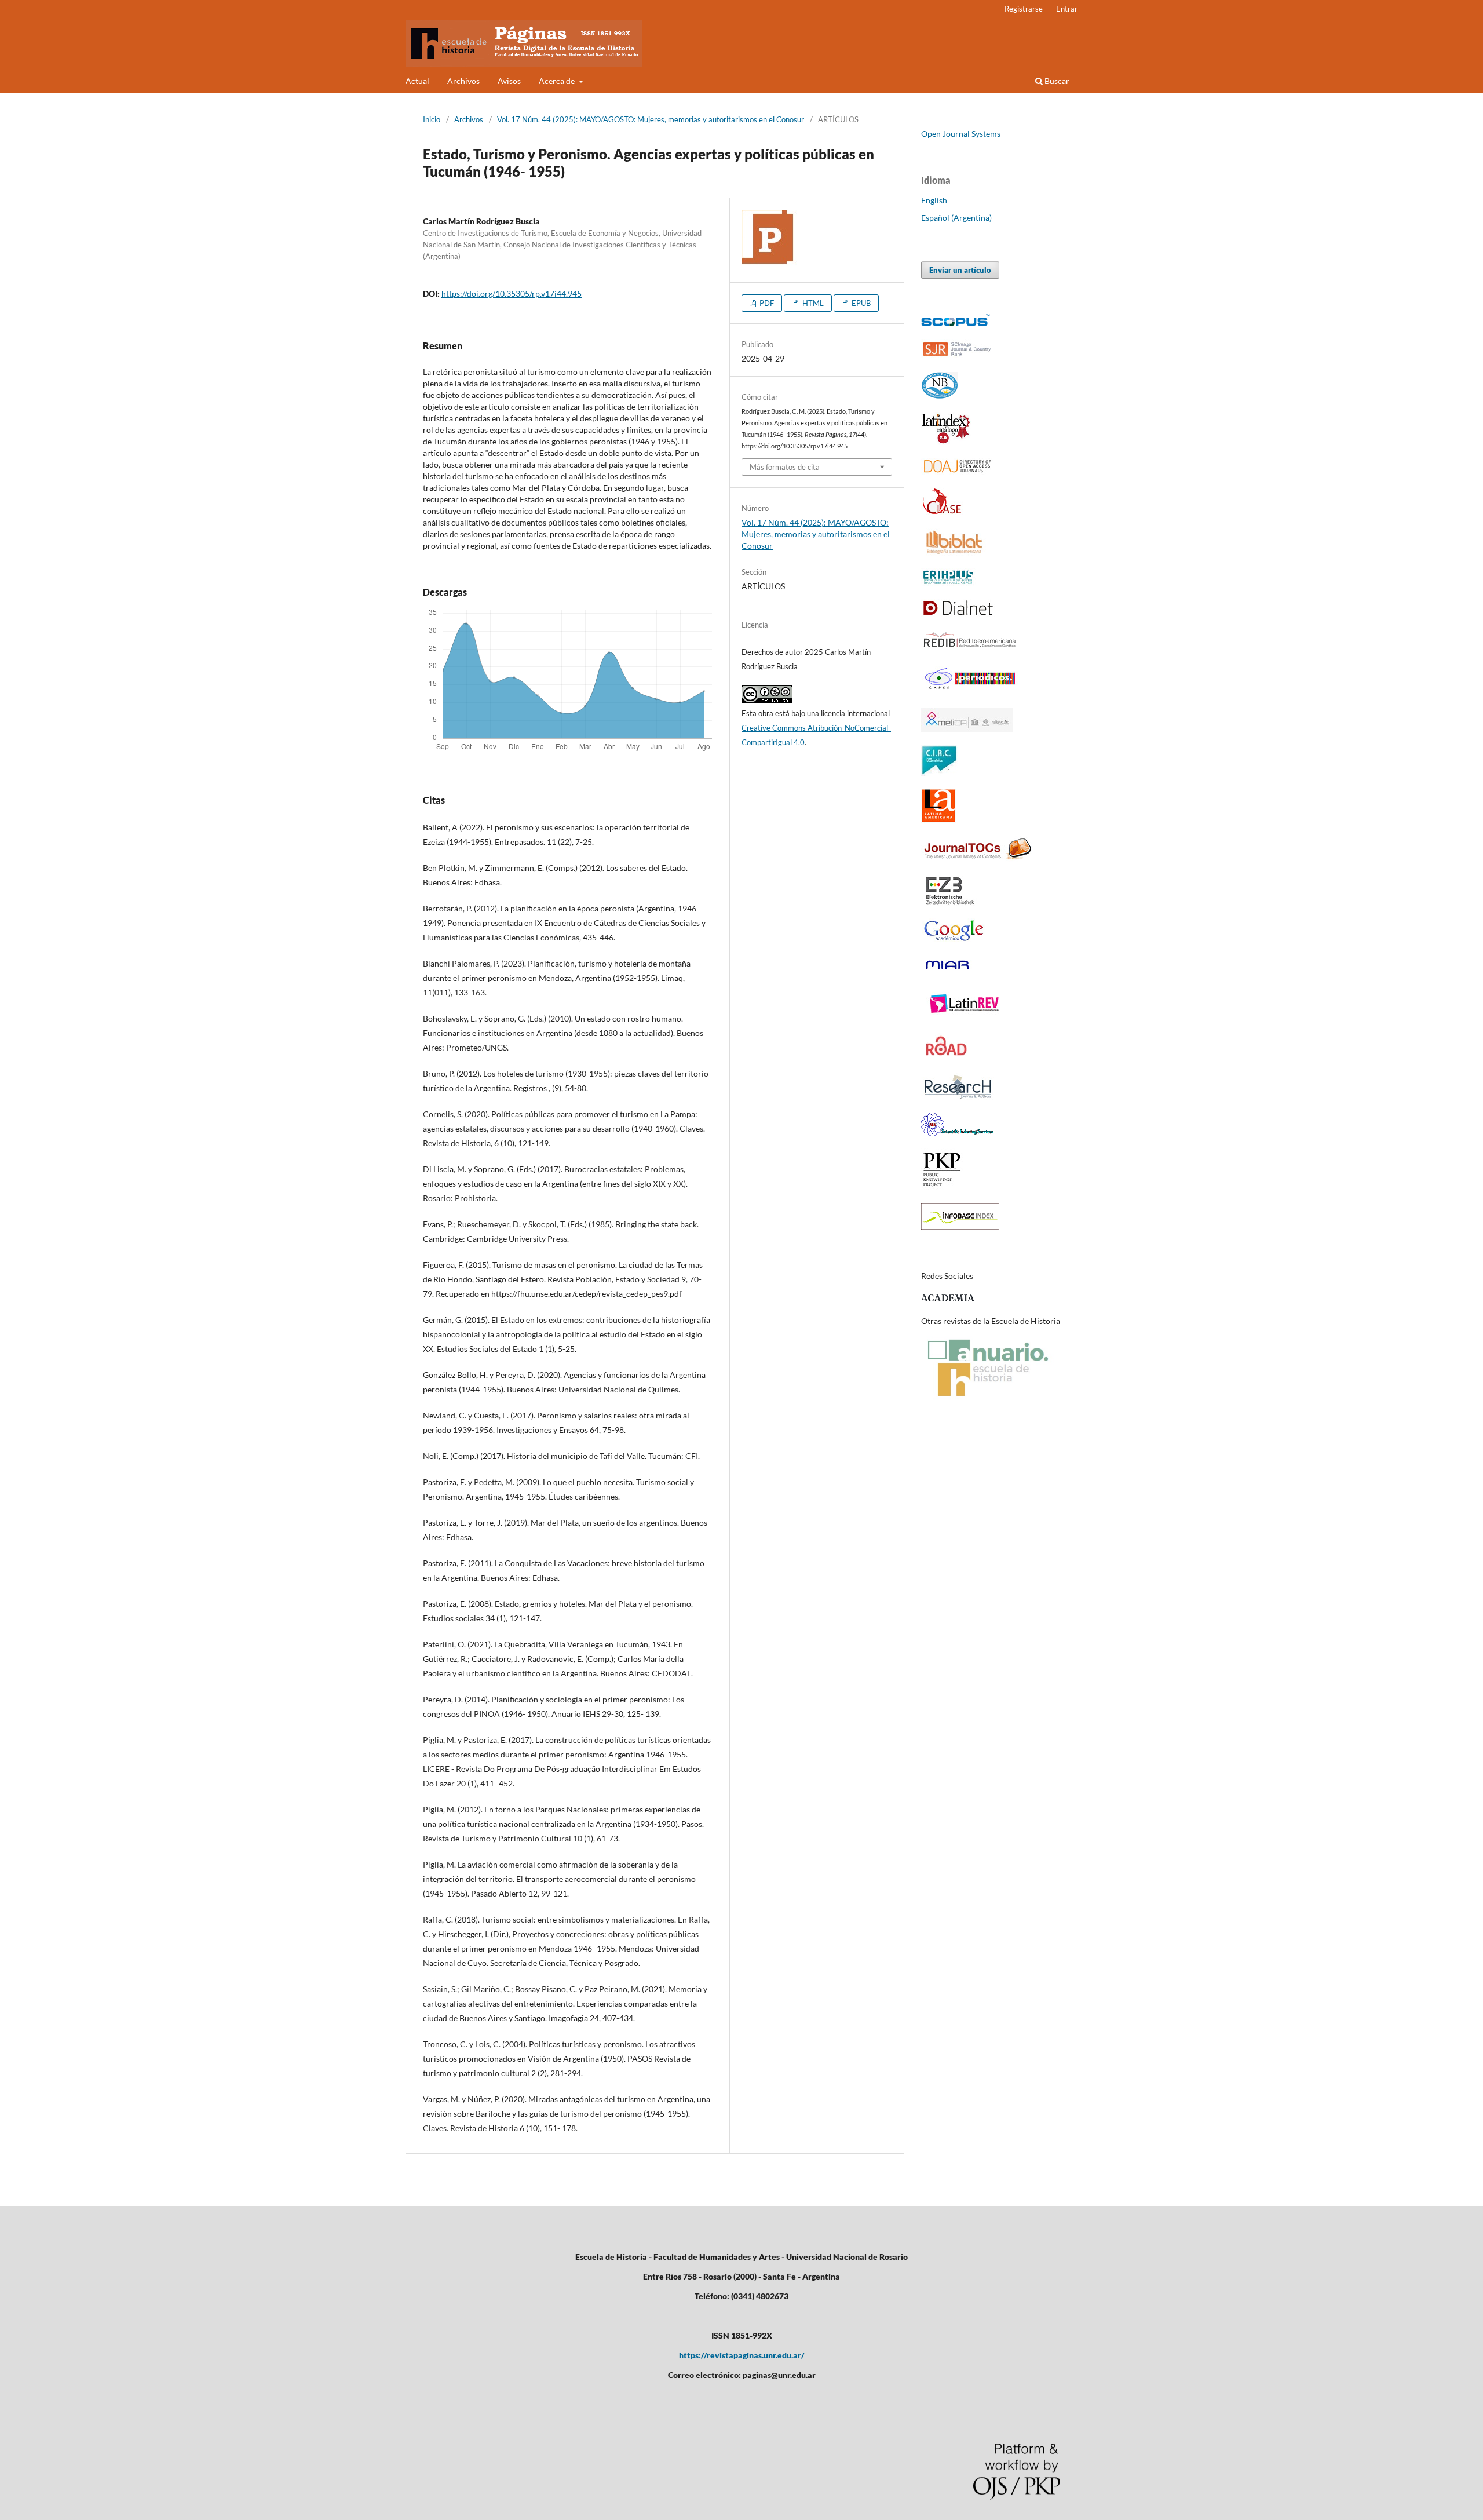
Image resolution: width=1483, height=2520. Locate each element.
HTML (812, 303)
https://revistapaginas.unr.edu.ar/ (742, 2355)
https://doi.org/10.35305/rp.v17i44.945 (512, 293)
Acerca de (558, 81)
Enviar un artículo (960, 270)
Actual (417, 81)
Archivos (463, 81)
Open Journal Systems (961, 134)
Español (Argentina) (956, 218)
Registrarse (1024, 9)
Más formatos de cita (785, 467)
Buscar (1056, 81)
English (934, 200)
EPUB (860, 303)
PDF (766, 303)
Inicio (432, 119)
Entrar (1067, 9)
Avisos (509, 81)
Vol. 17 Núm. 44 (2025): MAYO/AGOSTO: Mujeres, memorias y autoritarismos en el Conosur (651, 119)
